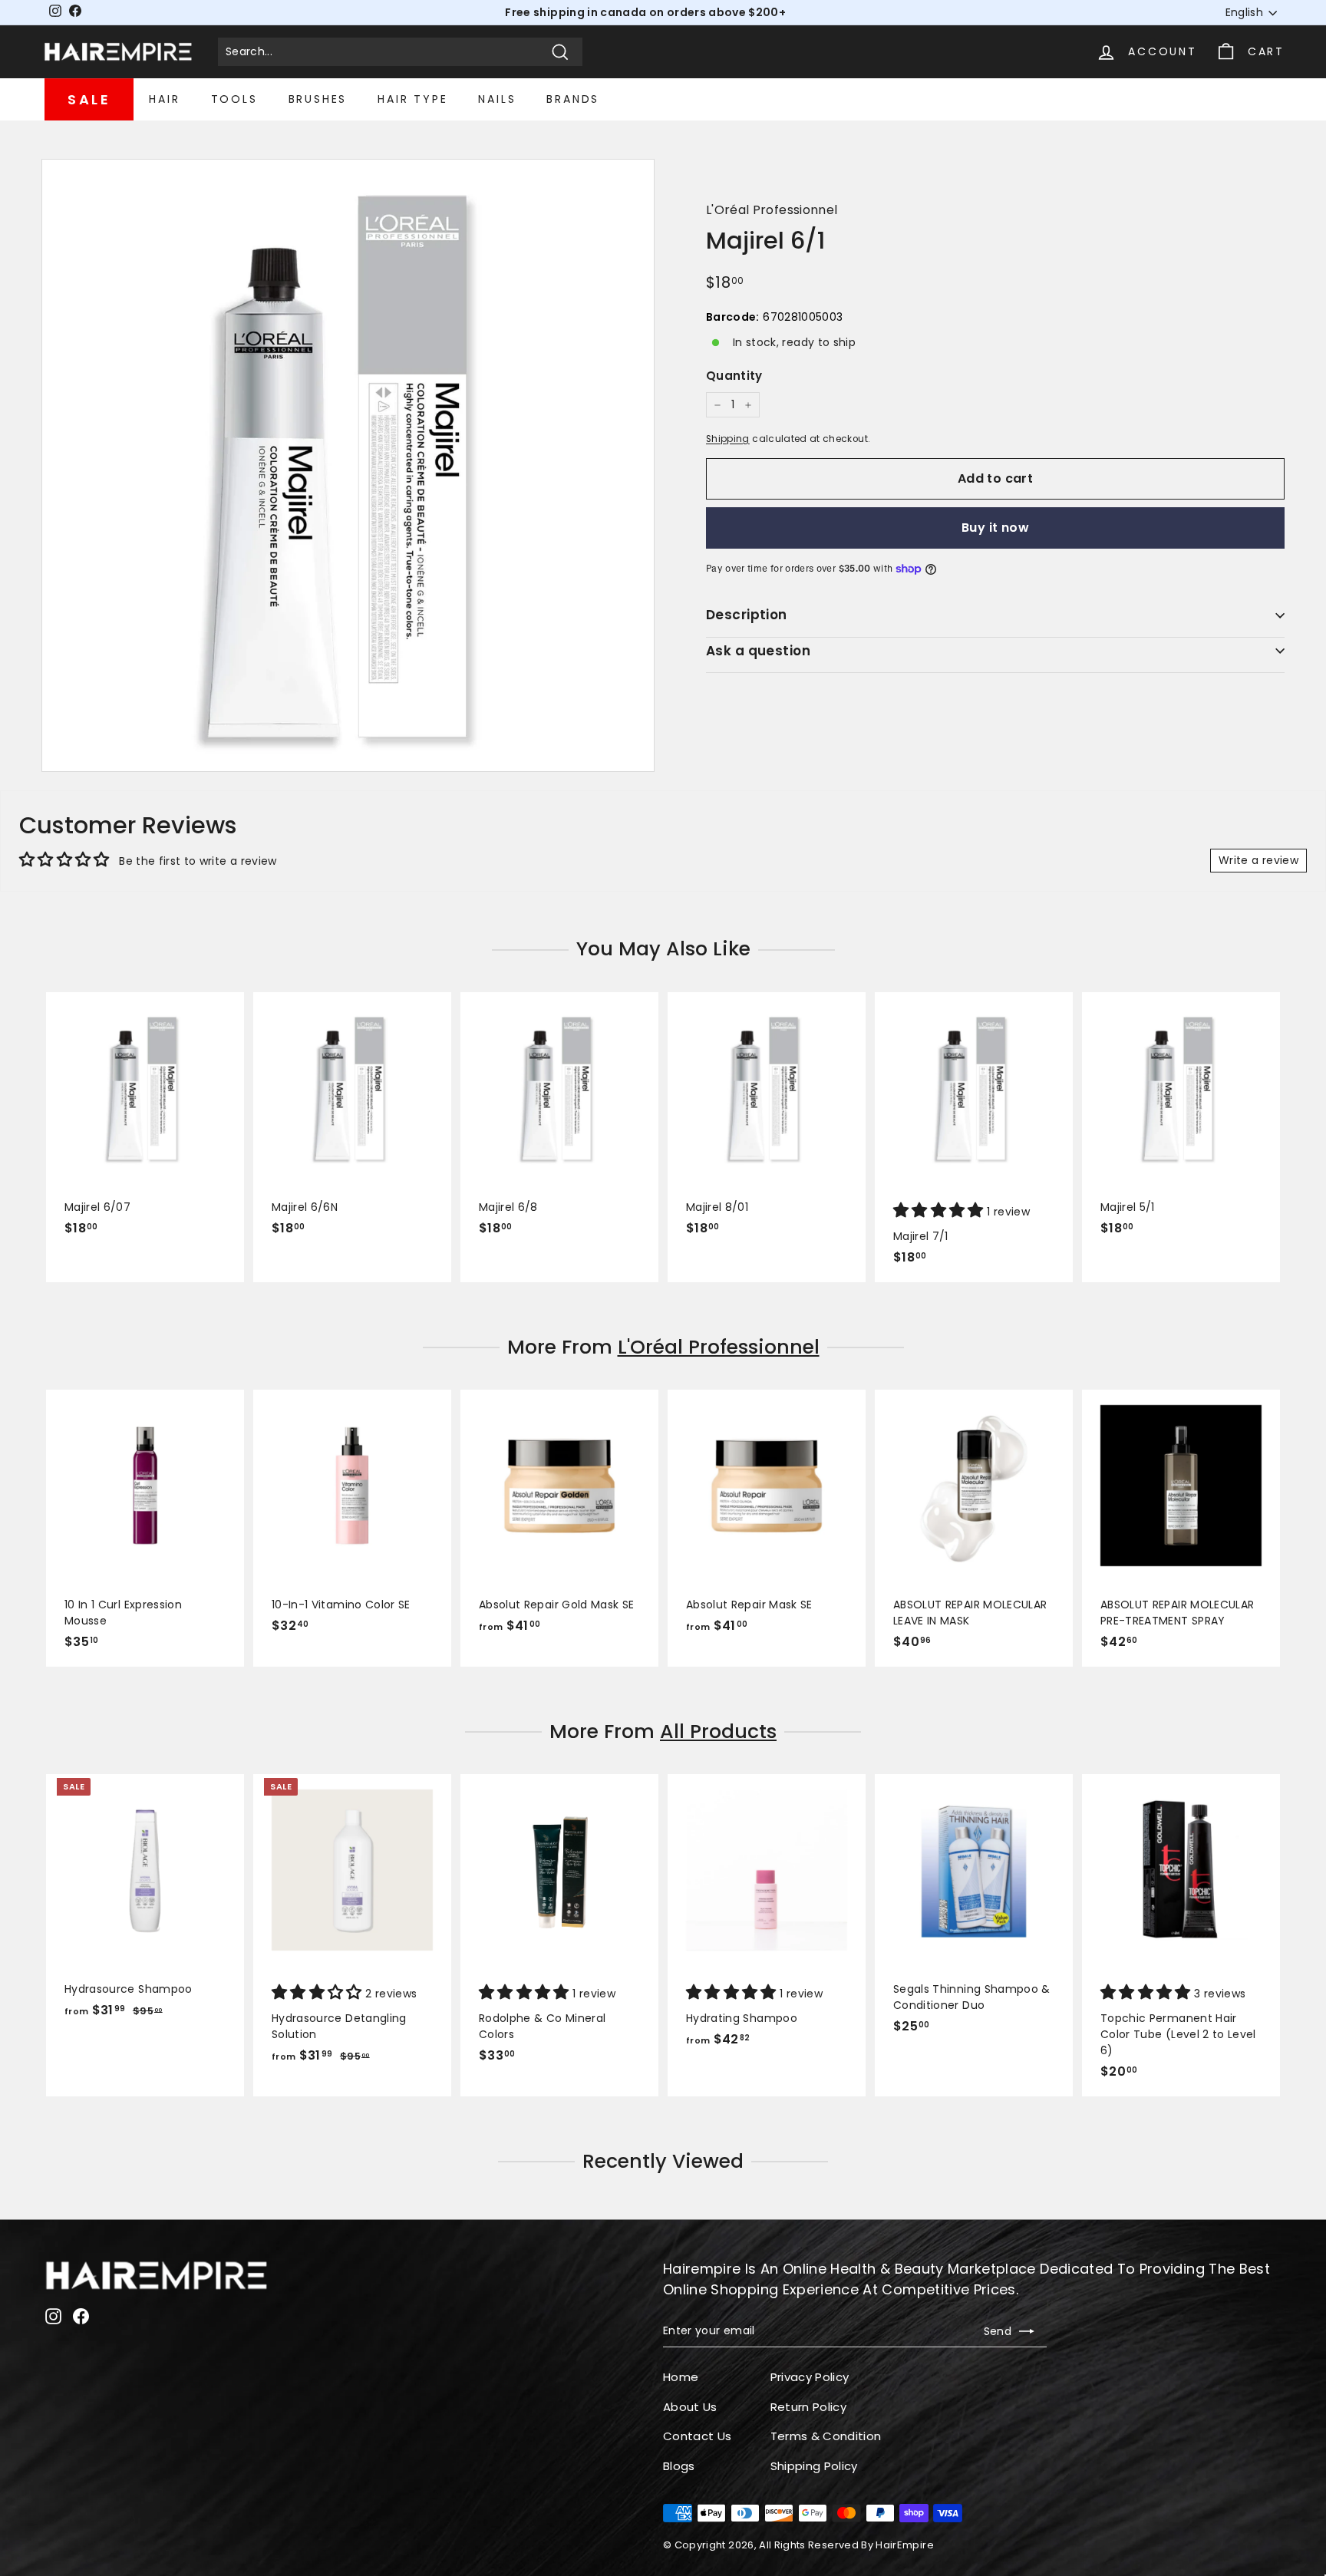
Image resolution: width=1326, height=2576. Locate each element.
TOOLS (234, 99)
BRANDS (573, 99)
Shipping (728, 439)
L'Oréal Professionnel (772, 210)
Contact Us (698, 2436)
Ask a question (758, 651)
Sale (89, 99)
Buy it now (995, 528)
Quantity (734, 376)
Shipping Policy (814, 2466)
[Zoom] (348, 465)
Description (747, 615)
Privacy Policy (810, 2377)
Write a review (1258, 860)
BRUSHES (318, 99)
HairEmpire (905, 2545)
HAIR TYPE (412, 99)
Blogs (679, 2466)
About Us (690, 2407)
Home (681, 2377)
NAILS (497, 99)
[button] (940, 1212)
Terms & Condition (826, 2436)
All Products (718, 1732)
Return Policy (809, 2407)
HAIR (164, 99)
